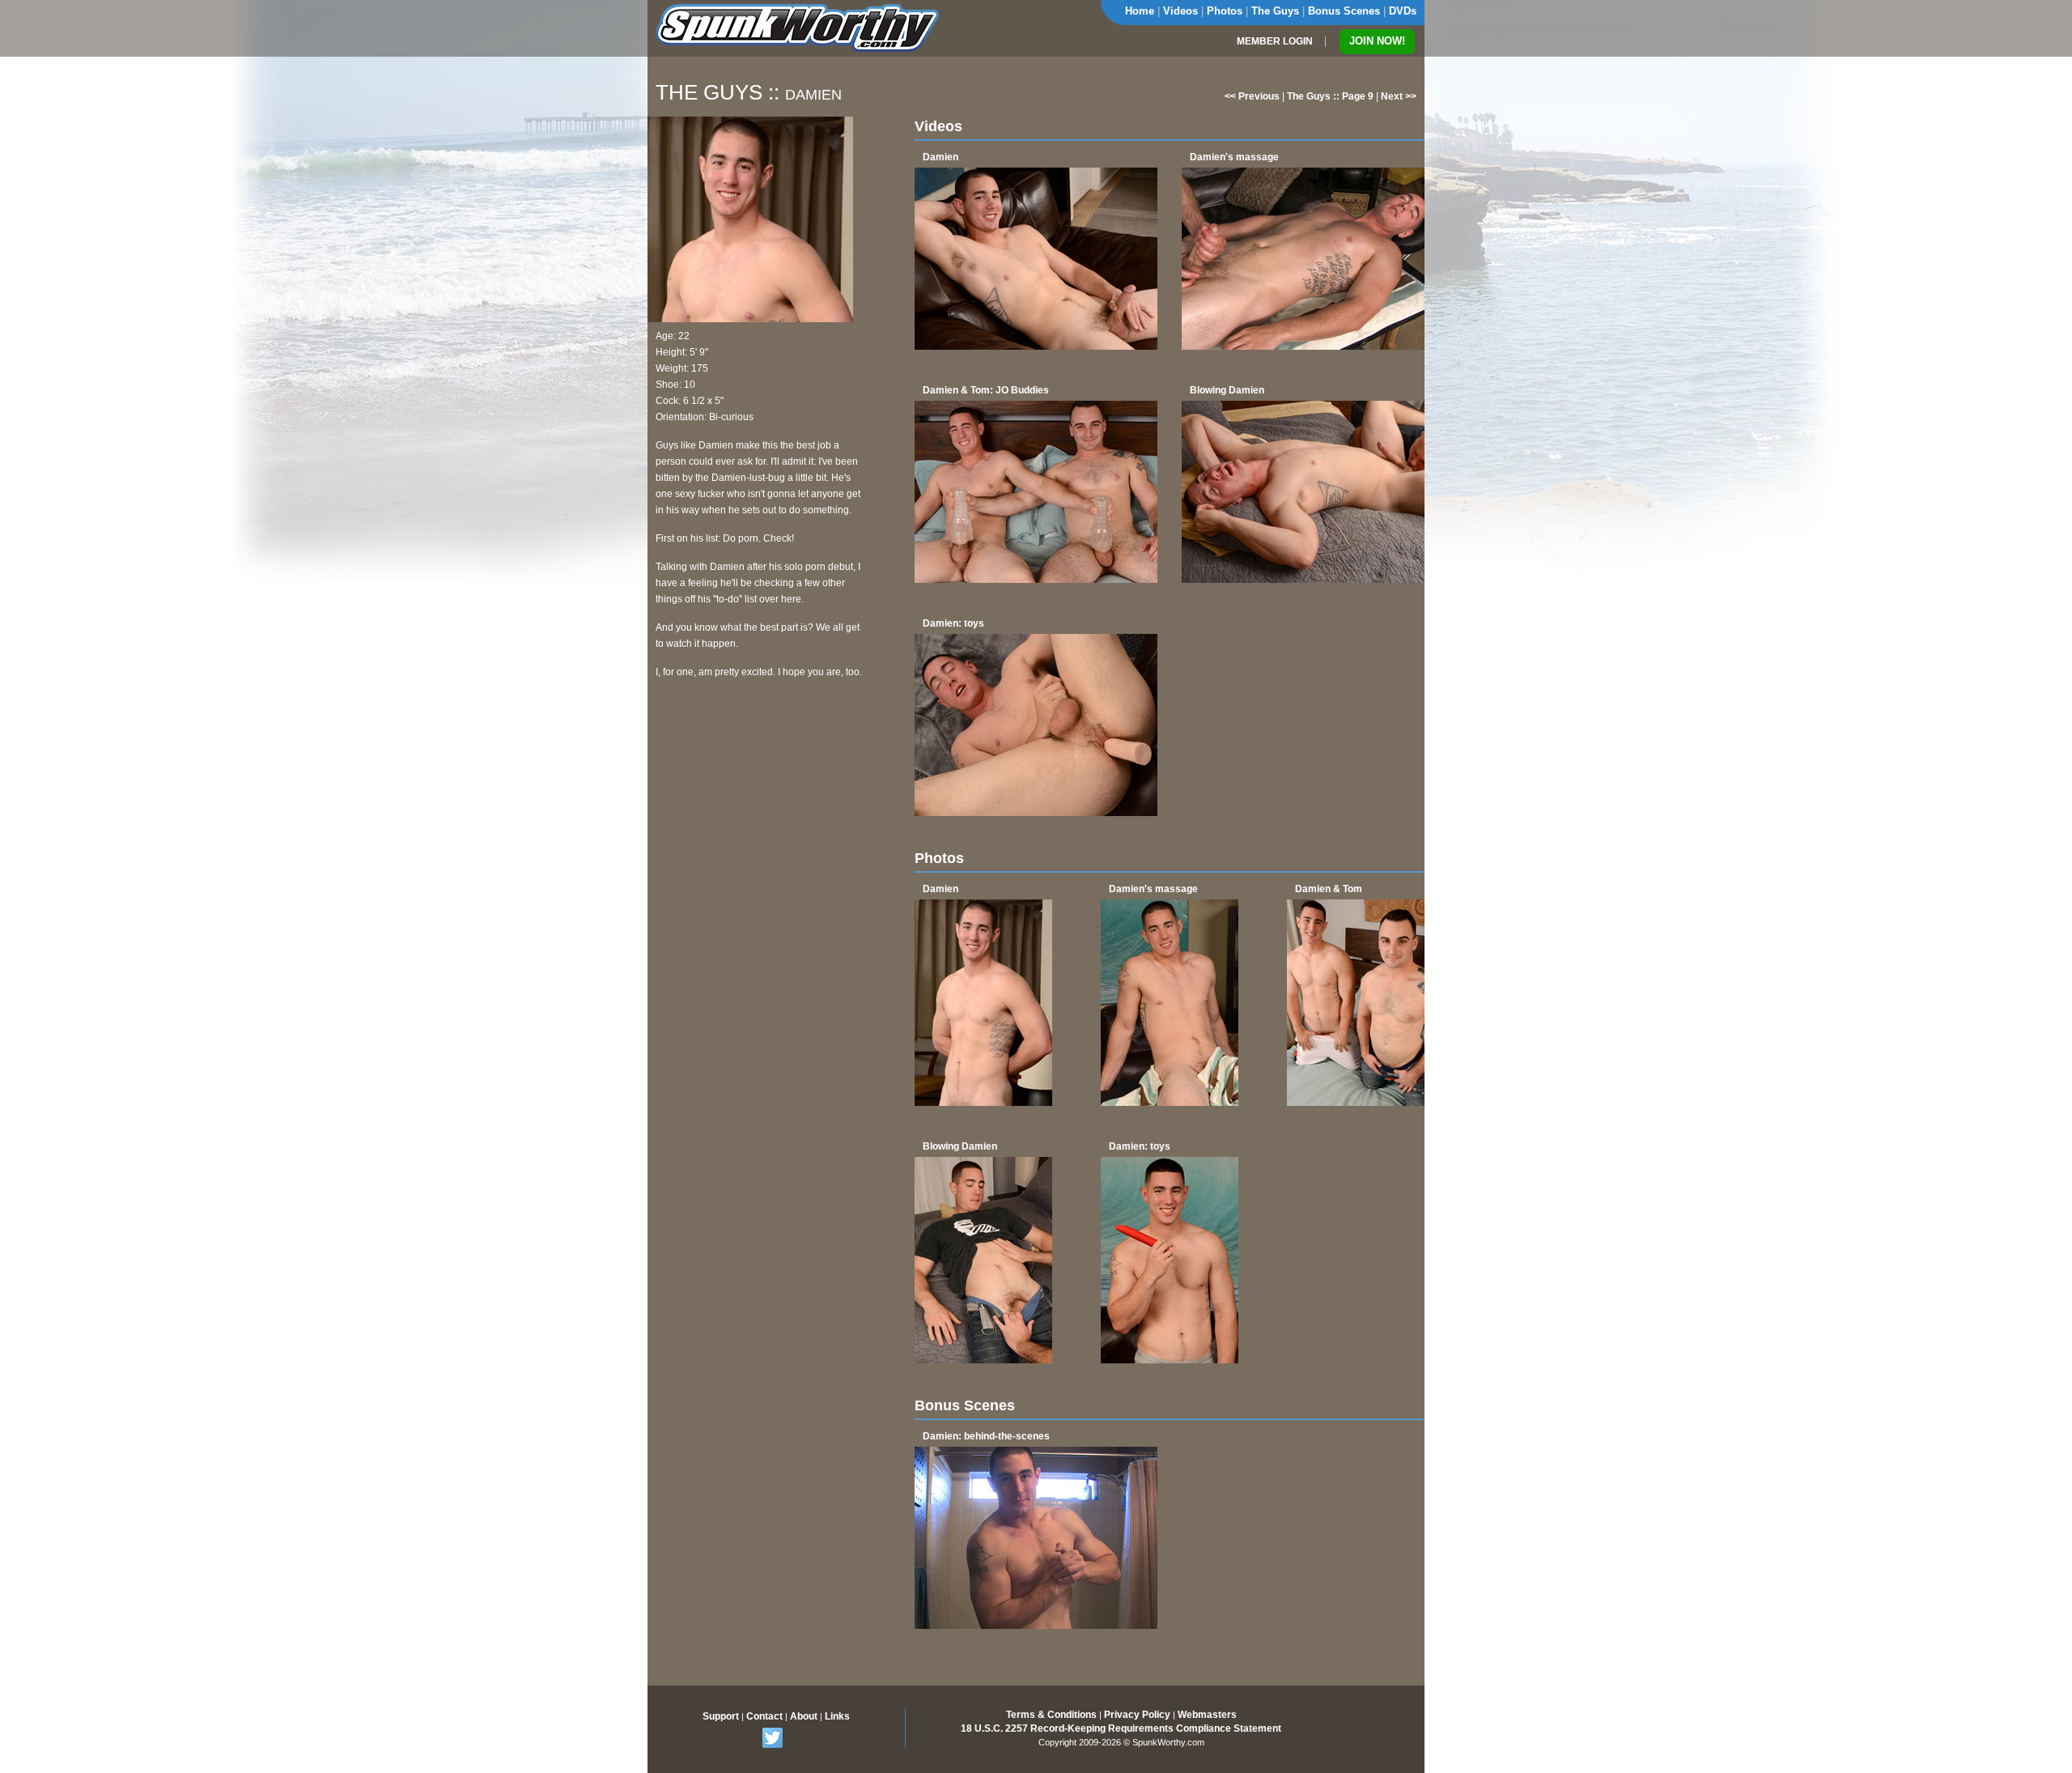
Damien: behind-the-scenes (986, 1436)
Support (721, 1716)
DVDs (1403, 11)
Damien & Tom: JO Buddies (986, 390)
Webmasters (1207, 1715)
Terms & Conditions (1051, 1715)
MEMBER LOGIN (1275, 41)
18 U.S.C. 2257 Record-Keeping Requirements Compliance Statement (1121, 1728)
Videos (1180, 11)
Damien (940, 157)
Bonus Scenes (1344, 11)
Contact (764, 1716)
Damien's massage (1234, 157)
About (804, 1716)
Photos (1225, 11)
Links (837, 1716)
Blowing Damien (1227, 390)
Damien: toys (953, 623)
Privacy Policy (1137, 1715)
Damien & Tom (1329, 889)
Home (1140, 11)
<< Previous (1252, 96)
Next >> (1399, 96)
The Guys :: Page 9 (1330, 96)
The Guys (1275, 11)
